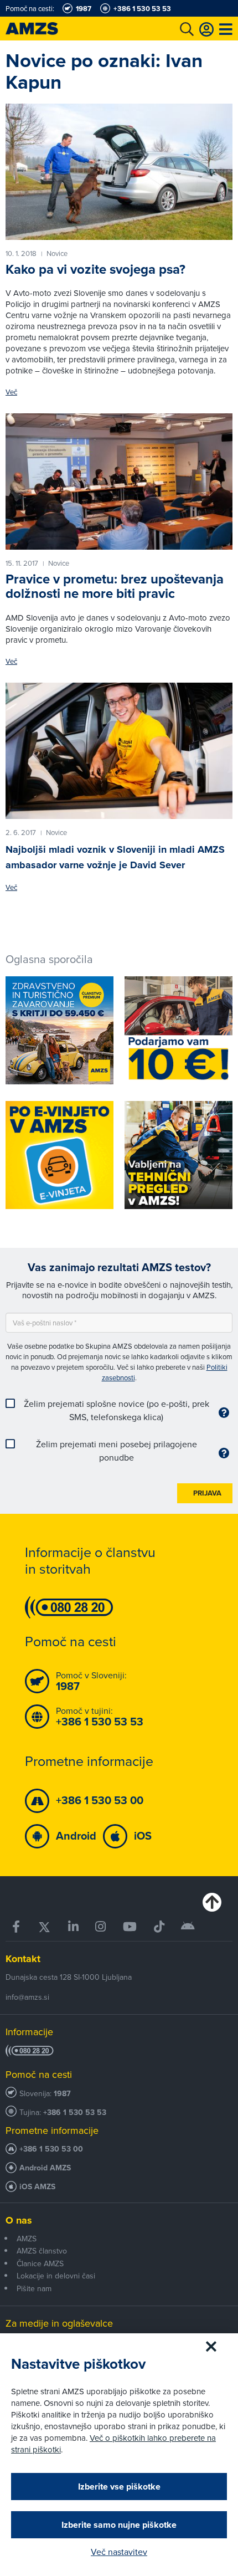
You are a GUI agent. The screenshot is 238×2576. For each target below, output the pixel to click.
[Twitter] (45, 1927)
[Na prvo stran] (44, 29)
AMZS (27, 2239)
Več (11, 392)
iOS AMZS (37, 2187)
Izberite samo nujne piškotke (119, 2525)
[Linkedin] (74, 1927)
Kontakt (23, 1959)
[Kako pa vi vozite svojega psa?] (119, 172)
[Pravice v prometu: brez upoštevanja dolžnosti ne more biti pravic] (119, 482)
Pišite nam (34, 2288)
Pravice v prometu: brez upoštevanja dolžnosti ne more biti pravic (115, 586)
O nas (19, 2220)
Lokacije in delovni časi (56, 2276)
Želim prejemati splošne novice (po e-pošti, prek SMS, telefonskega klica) (117, 1410)
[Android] (188, 1927)
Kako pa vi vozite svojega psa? (95, 269)
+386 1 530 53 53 (75, 2112)
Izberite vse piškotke (119, 2487)
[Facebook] (17, 1927)
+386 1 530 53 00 (51, 2149)
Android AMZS (45, 2168)
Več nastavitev (119, 2552)
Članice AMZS (40, 2263)
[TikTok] (159, 1927)
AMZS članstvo (42, 2251)
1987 (62, 2094)
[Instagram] (101, 1927)
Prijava (207, 1493)
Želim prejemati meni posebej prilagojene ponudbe (117, 1451)
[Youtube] (130, 1927)
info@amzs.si (27, 1997)
